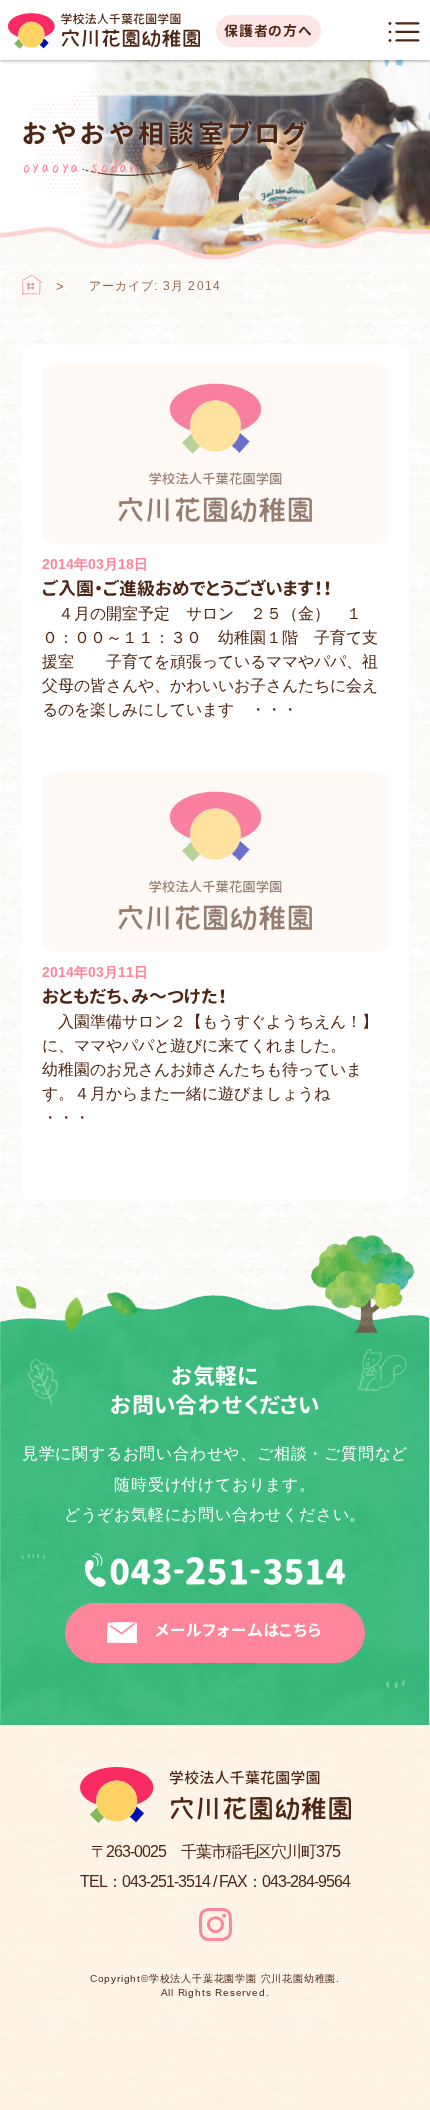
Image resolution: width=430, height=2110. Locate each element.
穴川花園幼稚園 (104, 31)
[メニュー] (404, 32)
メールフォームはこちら (238, 1630)
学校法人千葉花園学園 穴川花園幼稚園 (242, 1979)
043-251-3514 (215, 1578)
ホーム (32, 285)
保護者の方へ (268, 30)
